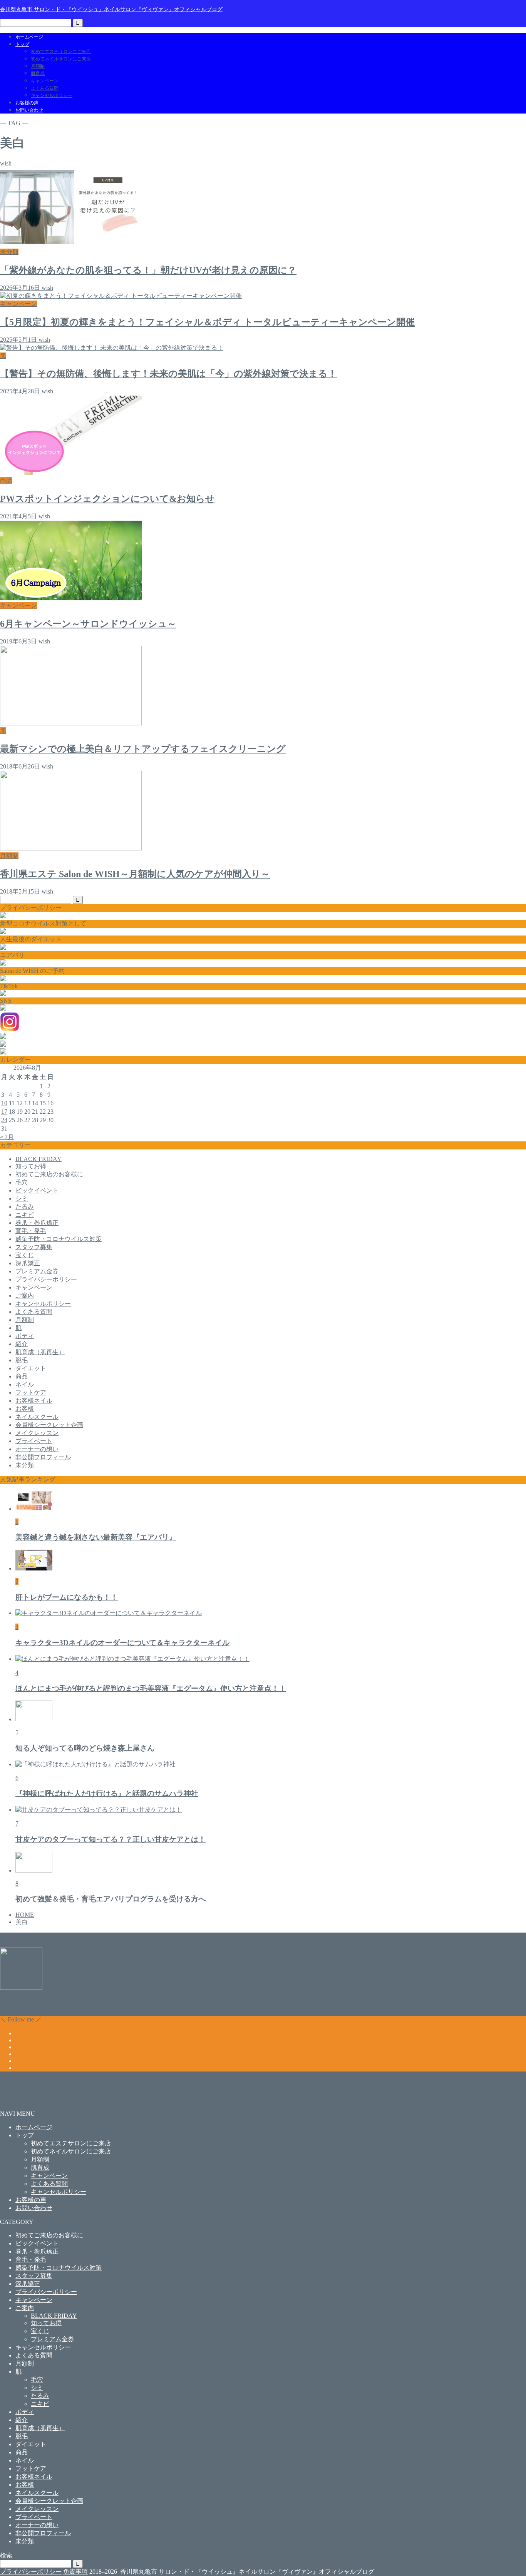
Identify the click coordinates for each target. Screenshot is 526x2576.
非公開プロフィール (43, 1457)
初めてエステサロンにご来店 (61, 52)
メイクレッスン (37, 1433)
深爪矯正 (28, 1263)
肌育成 (38, 74)
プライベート (34, 1441)
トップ (22, 44)
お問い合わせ (29, 110)
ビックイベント (37, 1190)
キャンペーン (45, 81)
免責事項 (75, 2572)
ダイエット (31, 1368)
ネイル (25, 1384)
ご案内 (25, 1296)
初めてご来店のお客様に (49, 1174)
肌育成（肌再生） (40, 1352)
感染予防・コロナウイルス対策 (59, 1239)
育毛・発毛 (31, 1231)
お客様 (25, 1409)
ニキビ (25, 1215)
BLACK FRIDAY (39, 1159)
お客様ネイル (34, 1401)
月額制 (38, 66)
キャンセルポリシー (52, 95)
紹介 (22, 1344)
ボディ (25, 1336)
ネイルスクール (37, 1417)
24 (4, 1120)
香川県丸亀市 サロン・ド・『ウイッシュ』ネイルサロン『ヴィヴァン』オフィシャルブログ (111, 9)
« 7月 (7, 1137)
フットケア (31, 1392)
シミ (22, 1199)
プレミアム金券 (37, 1271)
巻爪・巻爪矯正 (37, 1223)
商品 (22, 1376)
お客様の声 (27, 103)
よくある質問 (45, 88)
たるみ (25, 1207)
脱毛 (22, 1360)
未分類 (25, 1465)
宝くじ (25, 1255)
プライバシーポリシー (46, 1279)
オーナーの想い (37, 1449)
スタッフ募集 (34, 1247)
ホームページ (29, 37)
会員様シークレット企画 (49, 1425)
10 (4, 1103)
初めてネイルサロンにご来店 (61, 59)
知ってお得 (31, 1166)
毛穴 (22, 1182)
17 (4, 1112)
